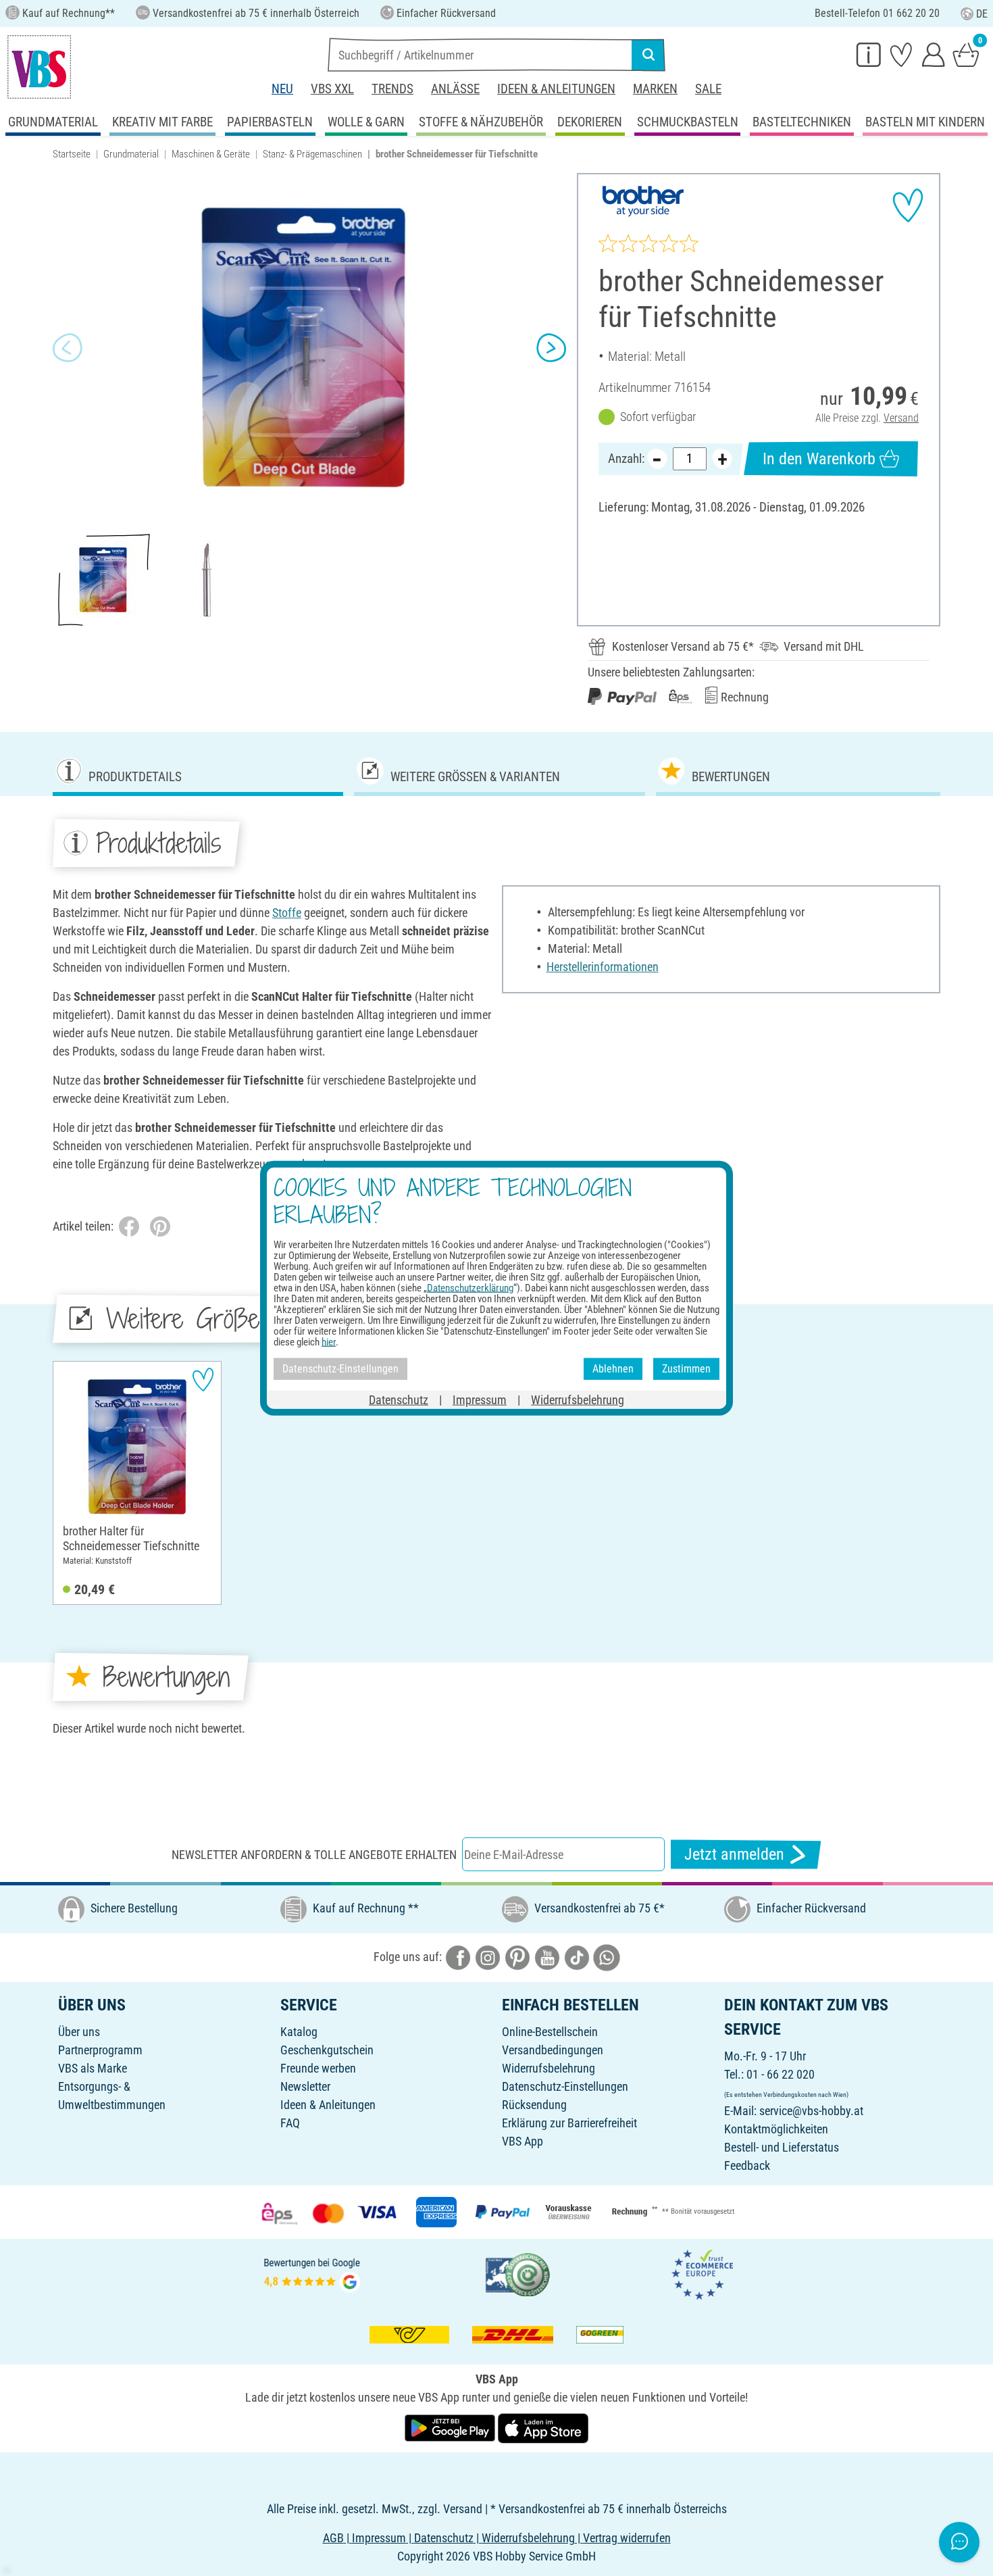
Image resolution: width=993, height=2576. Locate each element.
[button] (68, 348)
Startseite (72, 154)
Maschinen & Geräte (211, 154)
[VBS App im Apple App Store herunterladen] (543, 2428)
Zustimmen (686, 1369)
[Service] (869, 54)
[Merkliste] (901, 54)
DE (982, 14)
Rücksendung (534, 2105)
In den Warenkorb (819, 459)
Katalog (299, 2032)
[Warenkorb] (966, 54)
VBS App (523, 2141)
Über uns (79, 2032)
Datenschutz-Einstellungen (565, 2086)
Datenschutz (399, 1399)
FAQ (290, 2123)
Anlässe (455, 89)
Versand (901, 418)
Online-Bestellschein (550, 2032)
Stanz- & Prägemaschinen (312, 154)
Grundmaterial (131, 154)
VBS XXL (332, 89)
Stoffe (287, 913)
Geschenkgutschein (327, 2050)
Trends (392, 89)
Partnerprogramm (100, 2050)
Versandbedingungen (553, 2050)
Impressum (480, 1399)
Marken (655, 89)
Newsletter (305, 2086)
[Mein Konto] (934, 54)
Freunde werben (318, 2068)
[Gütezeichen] (518, 2274)
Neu (282, 89)
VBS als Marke (93, 2068)
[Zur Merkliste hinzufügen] (908, 205)
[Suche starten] (648, 55)
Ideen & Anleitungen (556, 89)
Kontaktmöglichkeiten (776, 2129)
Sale (708, 89)
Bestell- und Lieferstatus (782, 2147)
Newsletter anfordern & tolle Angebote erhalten (314, 1855)
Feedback (747, 2165)
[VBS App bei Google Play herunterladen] (451, 2428)
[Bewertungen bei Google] (312, 2274)
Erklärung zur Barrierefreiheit (569, 2123)
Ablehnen (613, 1369)
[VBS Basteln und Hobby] (39, 67)
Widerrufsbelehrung (549, 2068)
